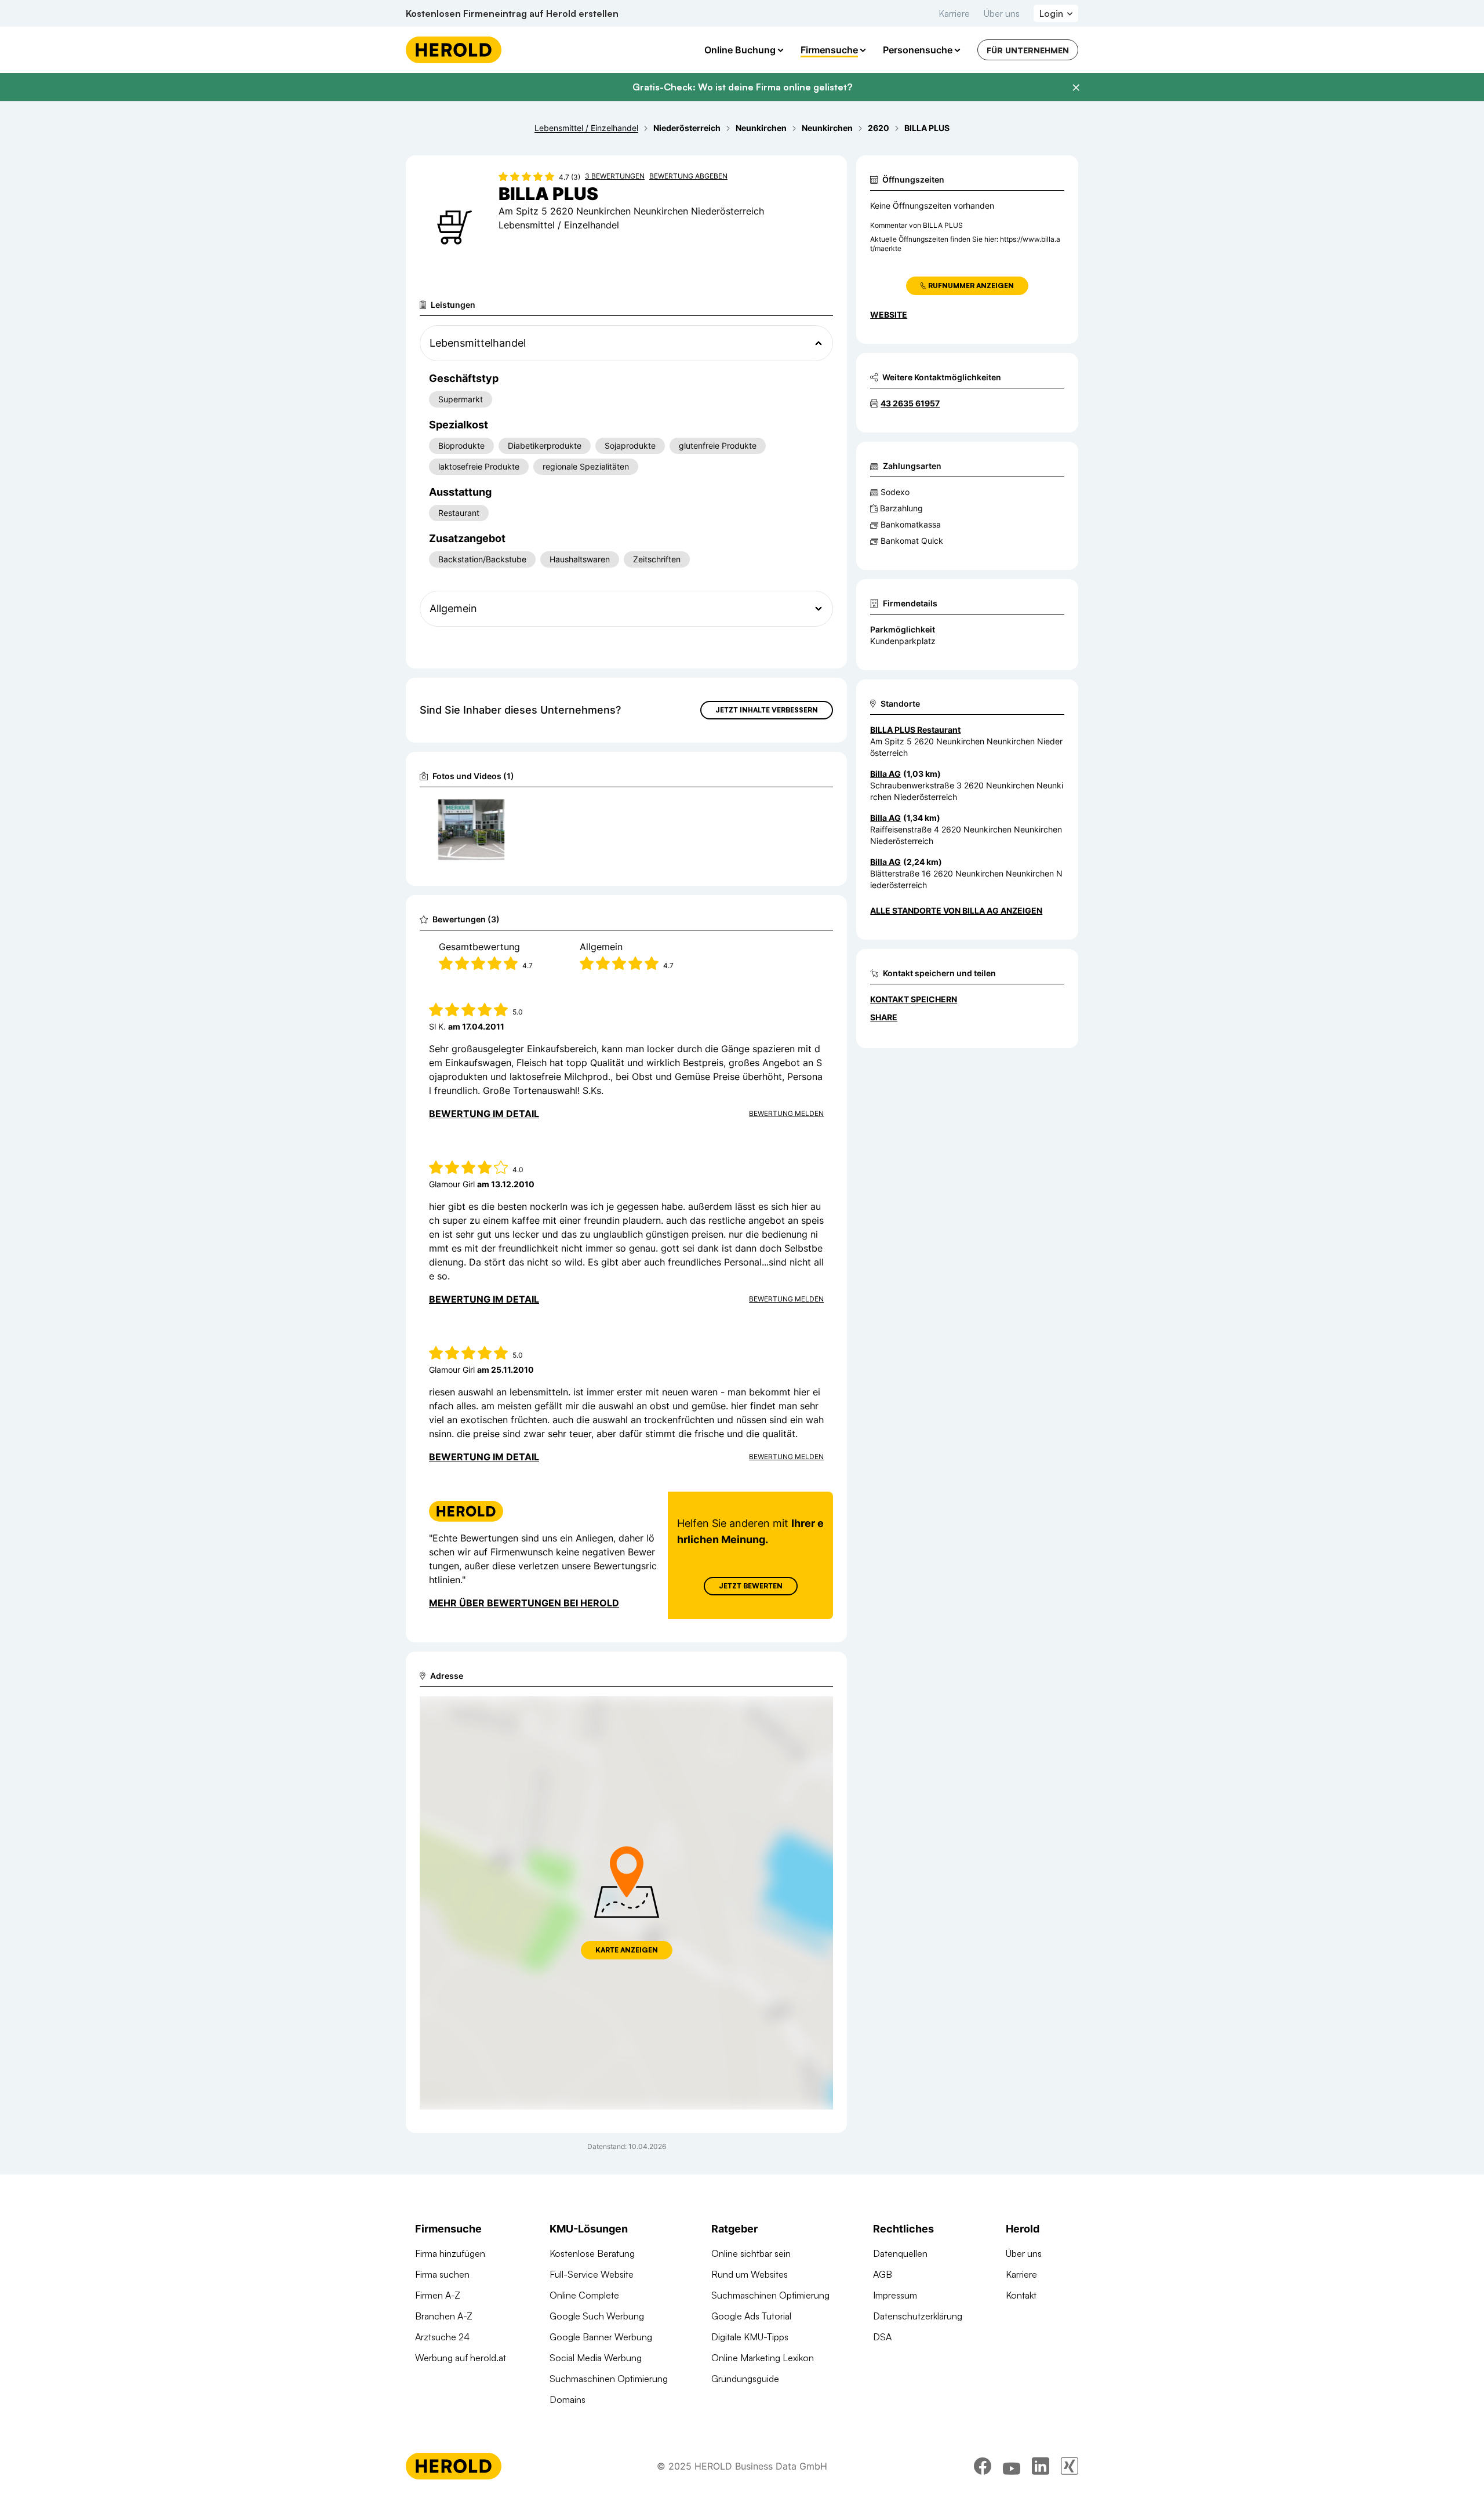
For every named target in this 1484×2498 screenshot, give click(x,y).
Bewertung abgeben (688, 176)
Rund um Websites (750, 2274)
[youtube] (1012, 2466)
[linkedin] (1041, 2466)
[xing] (1070, 2466)
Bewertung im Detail (484, 1114)
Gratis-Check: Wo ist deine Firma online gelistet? (742, 87)
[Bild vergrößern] (495, 810)
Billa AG (885, 774)
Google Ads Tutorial (751, 2316)
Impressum (895, 2295)
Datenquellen (900, 2253)
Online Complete (584, 2295)
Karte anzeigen (627, 1950)
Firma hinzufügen (450, 2253)
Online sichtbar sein (751, 2253)
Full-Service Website (592, 2274)
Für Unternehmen (1028, 50)
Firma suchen (442, 2274)
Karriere (954, 13)
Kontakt (1021, 2295)
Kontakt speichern (914, 999)
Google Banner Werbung (601, 2337)
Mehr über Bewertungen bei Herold (524, 1603)
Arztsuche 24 (442, 2337)
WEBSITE (889, 314)
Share (884, 1017)
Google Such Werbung (597, 2316)
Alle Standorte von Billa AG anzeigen (956, 910)
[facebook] (983, 2466)
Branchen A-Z (444, 2316)
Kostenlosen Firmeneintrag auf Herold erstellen (512, 13)
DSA (882, 2337)
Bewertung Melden (786, 1113)
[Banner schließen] (1076, 88)
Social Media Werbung (596, 2358)
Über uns (1002, 13)
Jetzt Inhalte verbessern (767, 710)
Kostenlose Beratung (592, 2253)
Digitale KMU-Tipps (750, 2337)
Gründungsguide (745, 2379)
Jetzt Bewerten (751, 1586)
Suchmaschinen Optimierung (609, 2379)
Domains (568, 2399)
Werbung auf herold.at (461, 2358)
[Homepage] (454, 50)
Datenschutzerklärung (918, 2316)
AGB (883, 2274)
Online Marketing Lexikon (763, 2358)
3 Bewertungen (615, 176)
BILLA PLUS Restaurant (915, 730)
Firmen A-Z (438, 2295)
